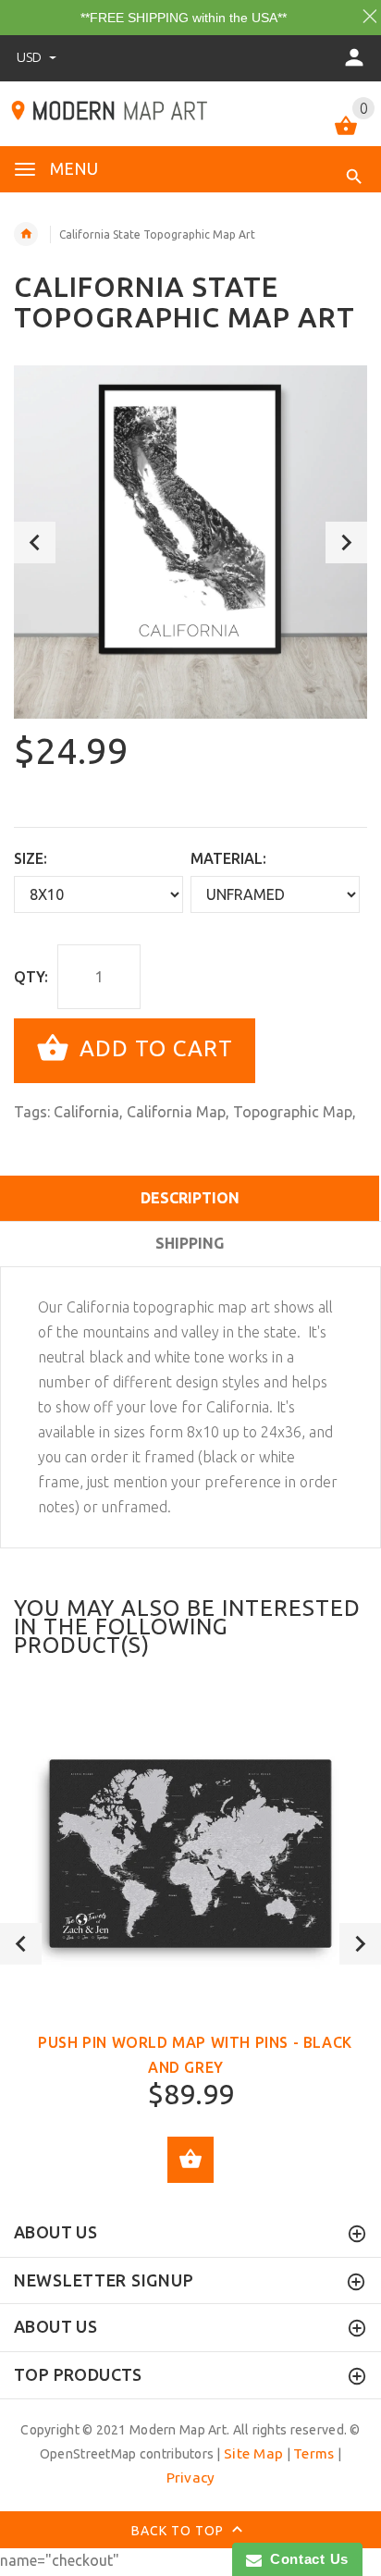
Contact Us (305, 2559)
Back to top (179, 2531)
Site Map (253, 2453)
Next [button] (346, 542)
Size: (31, 858)
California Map (176, 1112)
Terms (313, 2453)
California (86, 1112)
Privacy (191, 2477)
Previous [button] (35, 542)
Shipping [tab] (190, 1243)
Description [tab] (190, 1198)
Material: (228, 858)
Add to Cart (153, 1048)
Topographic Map (293, 1112)
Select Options (190, 2160)
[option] (190, 542)
